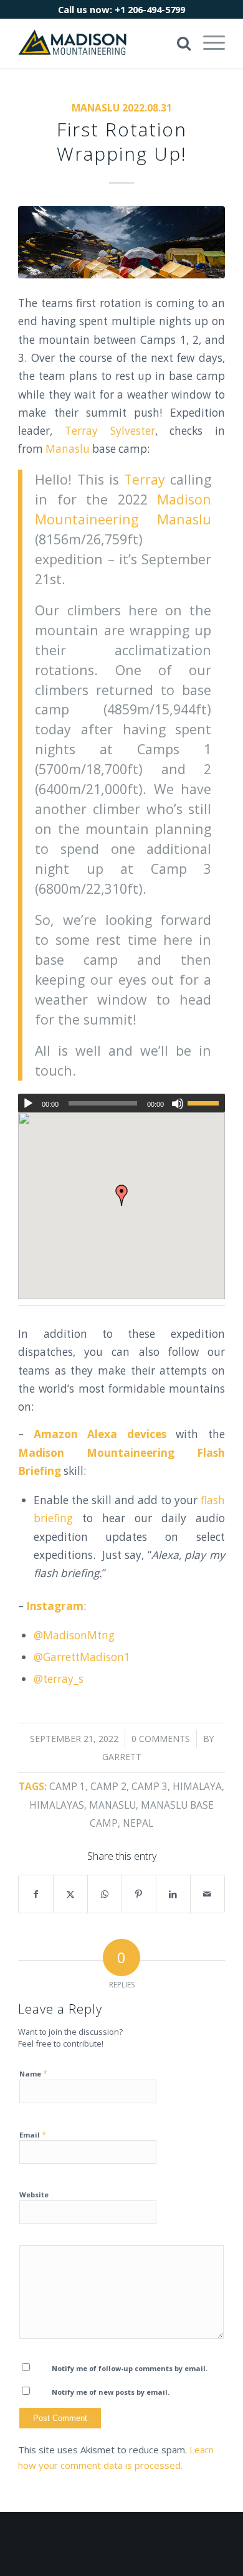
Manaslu (68, 449)
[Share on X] (70, 1894)
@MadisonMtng (74, 1635)
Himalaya (197, 1786)
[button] (121, 1195)
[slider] (206, 1103)
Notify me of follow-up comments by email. (130, 2368)
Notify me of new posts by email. (111, 2392)
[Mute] (178, 1104)
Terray (145, 479)
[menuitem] (208, 43)
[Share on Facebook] (36, 1894)
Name (33, 2073)
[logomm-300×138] (101, 43)
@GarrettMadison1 (82, 1657)
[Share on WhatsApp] (105, 1894)
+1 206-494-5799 (150, 9)
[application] (121, 1103)
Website (34, 2195)
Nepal (138, 1823)
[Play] (28, 1104)
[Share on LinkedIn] (173, 1894)
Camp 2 (108, 1786)
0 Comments (161, 1739)
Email (33, 2134)
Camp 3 (150, 1786)
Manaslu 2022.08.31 (122, 108)
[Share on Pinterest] (139, 1894)
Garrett (122, 1757)
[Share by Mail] (207, 1894)
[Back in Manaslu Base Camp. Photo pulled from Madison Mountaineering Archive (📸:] (121, 242)
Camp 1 (67, 1786)
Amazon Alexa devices (100, 1434)
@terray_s (59, 1679)
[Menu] (208, 43)
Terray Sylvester (110, 431)
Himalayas (57, 1805)
